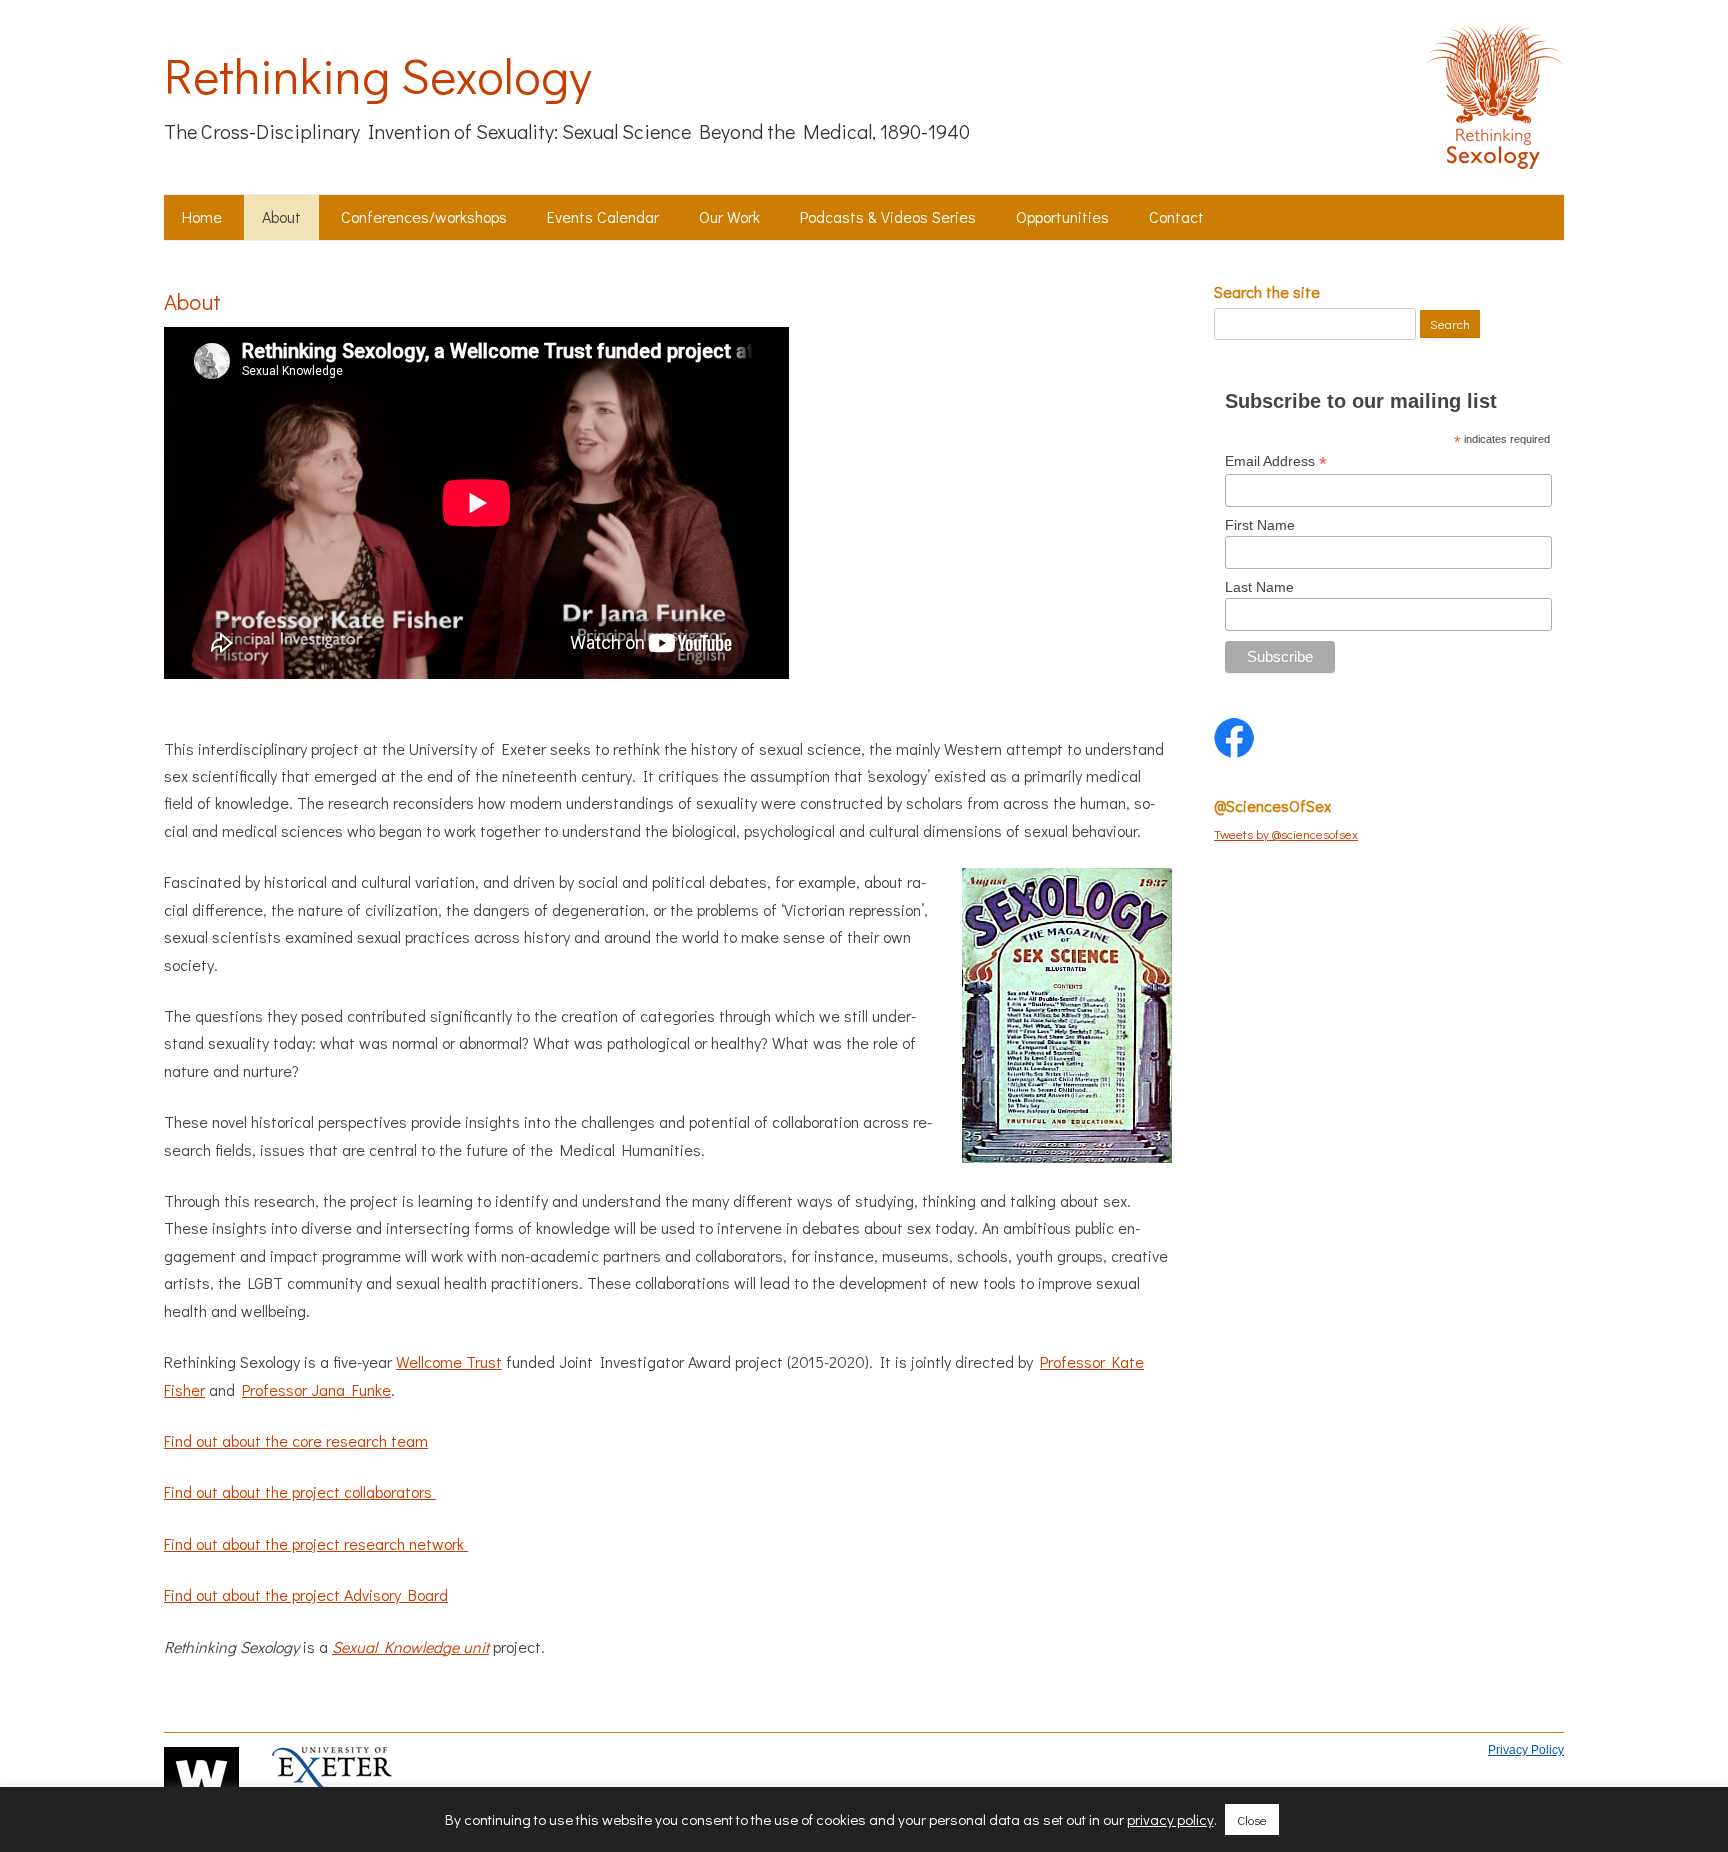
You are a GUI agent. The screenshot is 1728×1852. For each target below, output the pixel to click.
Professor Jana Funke (316, 1389)
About (281, 216)
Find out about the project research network (316, 1543)
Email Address (1276, 461)
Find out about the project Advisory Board (306, 1594)
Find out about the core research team (296, 1440)
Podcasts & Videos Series (888, 216)
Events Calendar (603, 216)
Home (202, 216)
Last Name (1259, 587)
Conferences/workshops (424, 216)
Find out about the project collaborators (300, 1491)
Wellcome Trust (449, 1361)
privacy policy (1170, 1819)
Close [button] (1252, 1819)
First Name (1260, 525)
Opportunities (1062, 216)
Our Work (729, 216)
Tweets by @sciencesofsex (1286, 833)
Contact (1176, 216)
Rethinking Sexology (377, 75)
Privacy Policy (1526, 1750)
